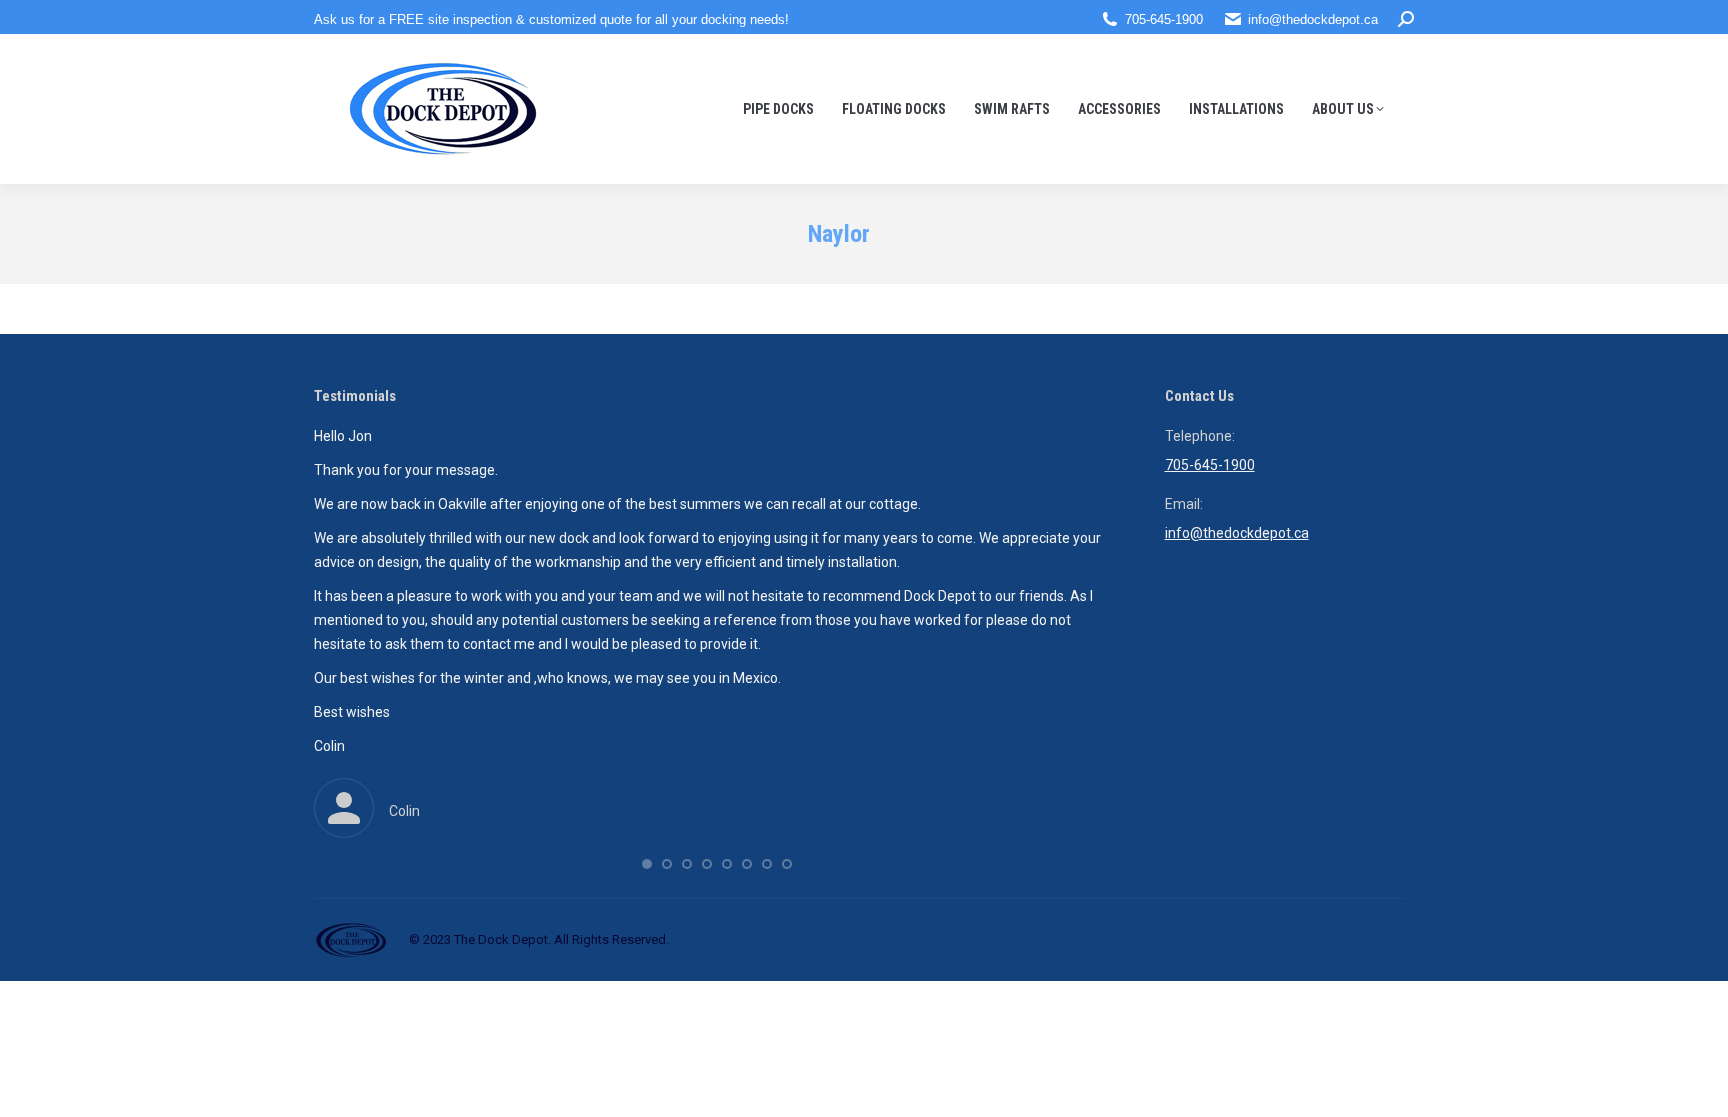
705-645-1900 (1164, 19)
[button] (647, 864)
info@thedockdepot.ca (1313, 19)
